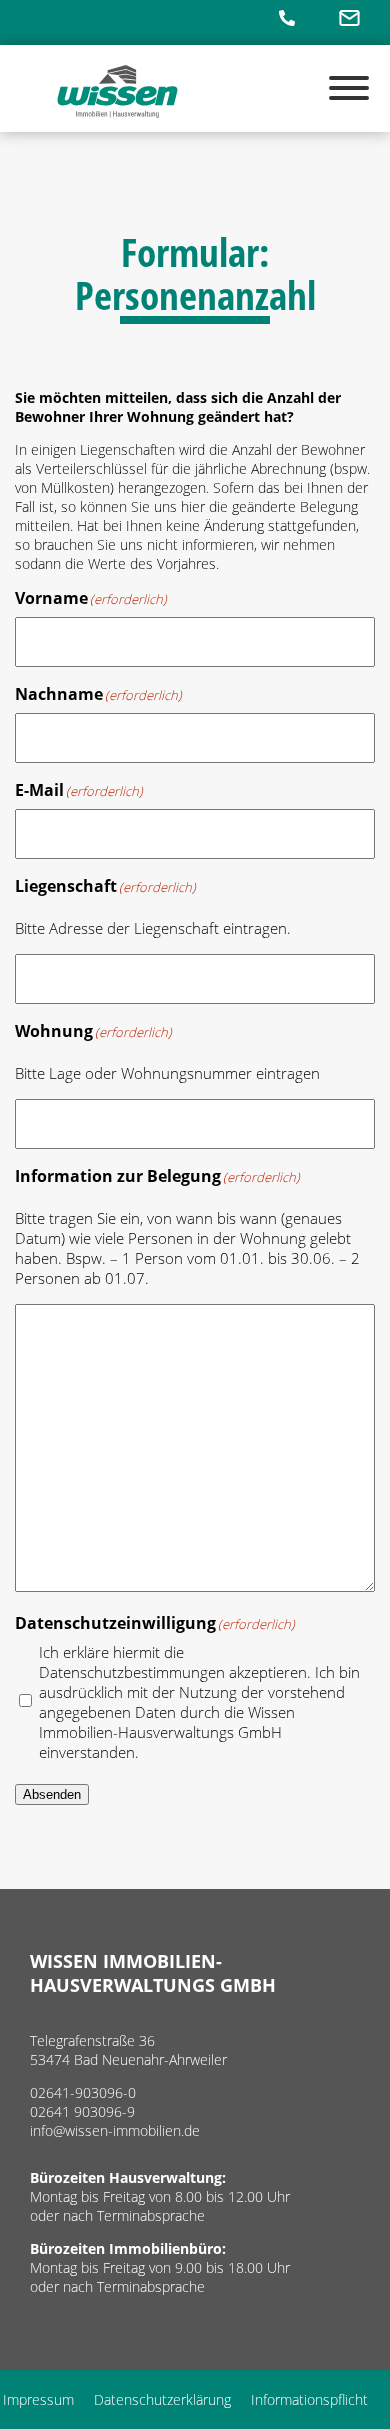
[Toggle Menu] (349, 88)
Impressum (38, 2399)
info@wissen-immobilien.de (115, 2130)
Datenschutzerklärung (162, 2399)
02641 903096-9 (82, 2111)
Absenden (52, 1794)
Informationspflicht (309, 2399)
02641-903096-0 (83, 2092)
